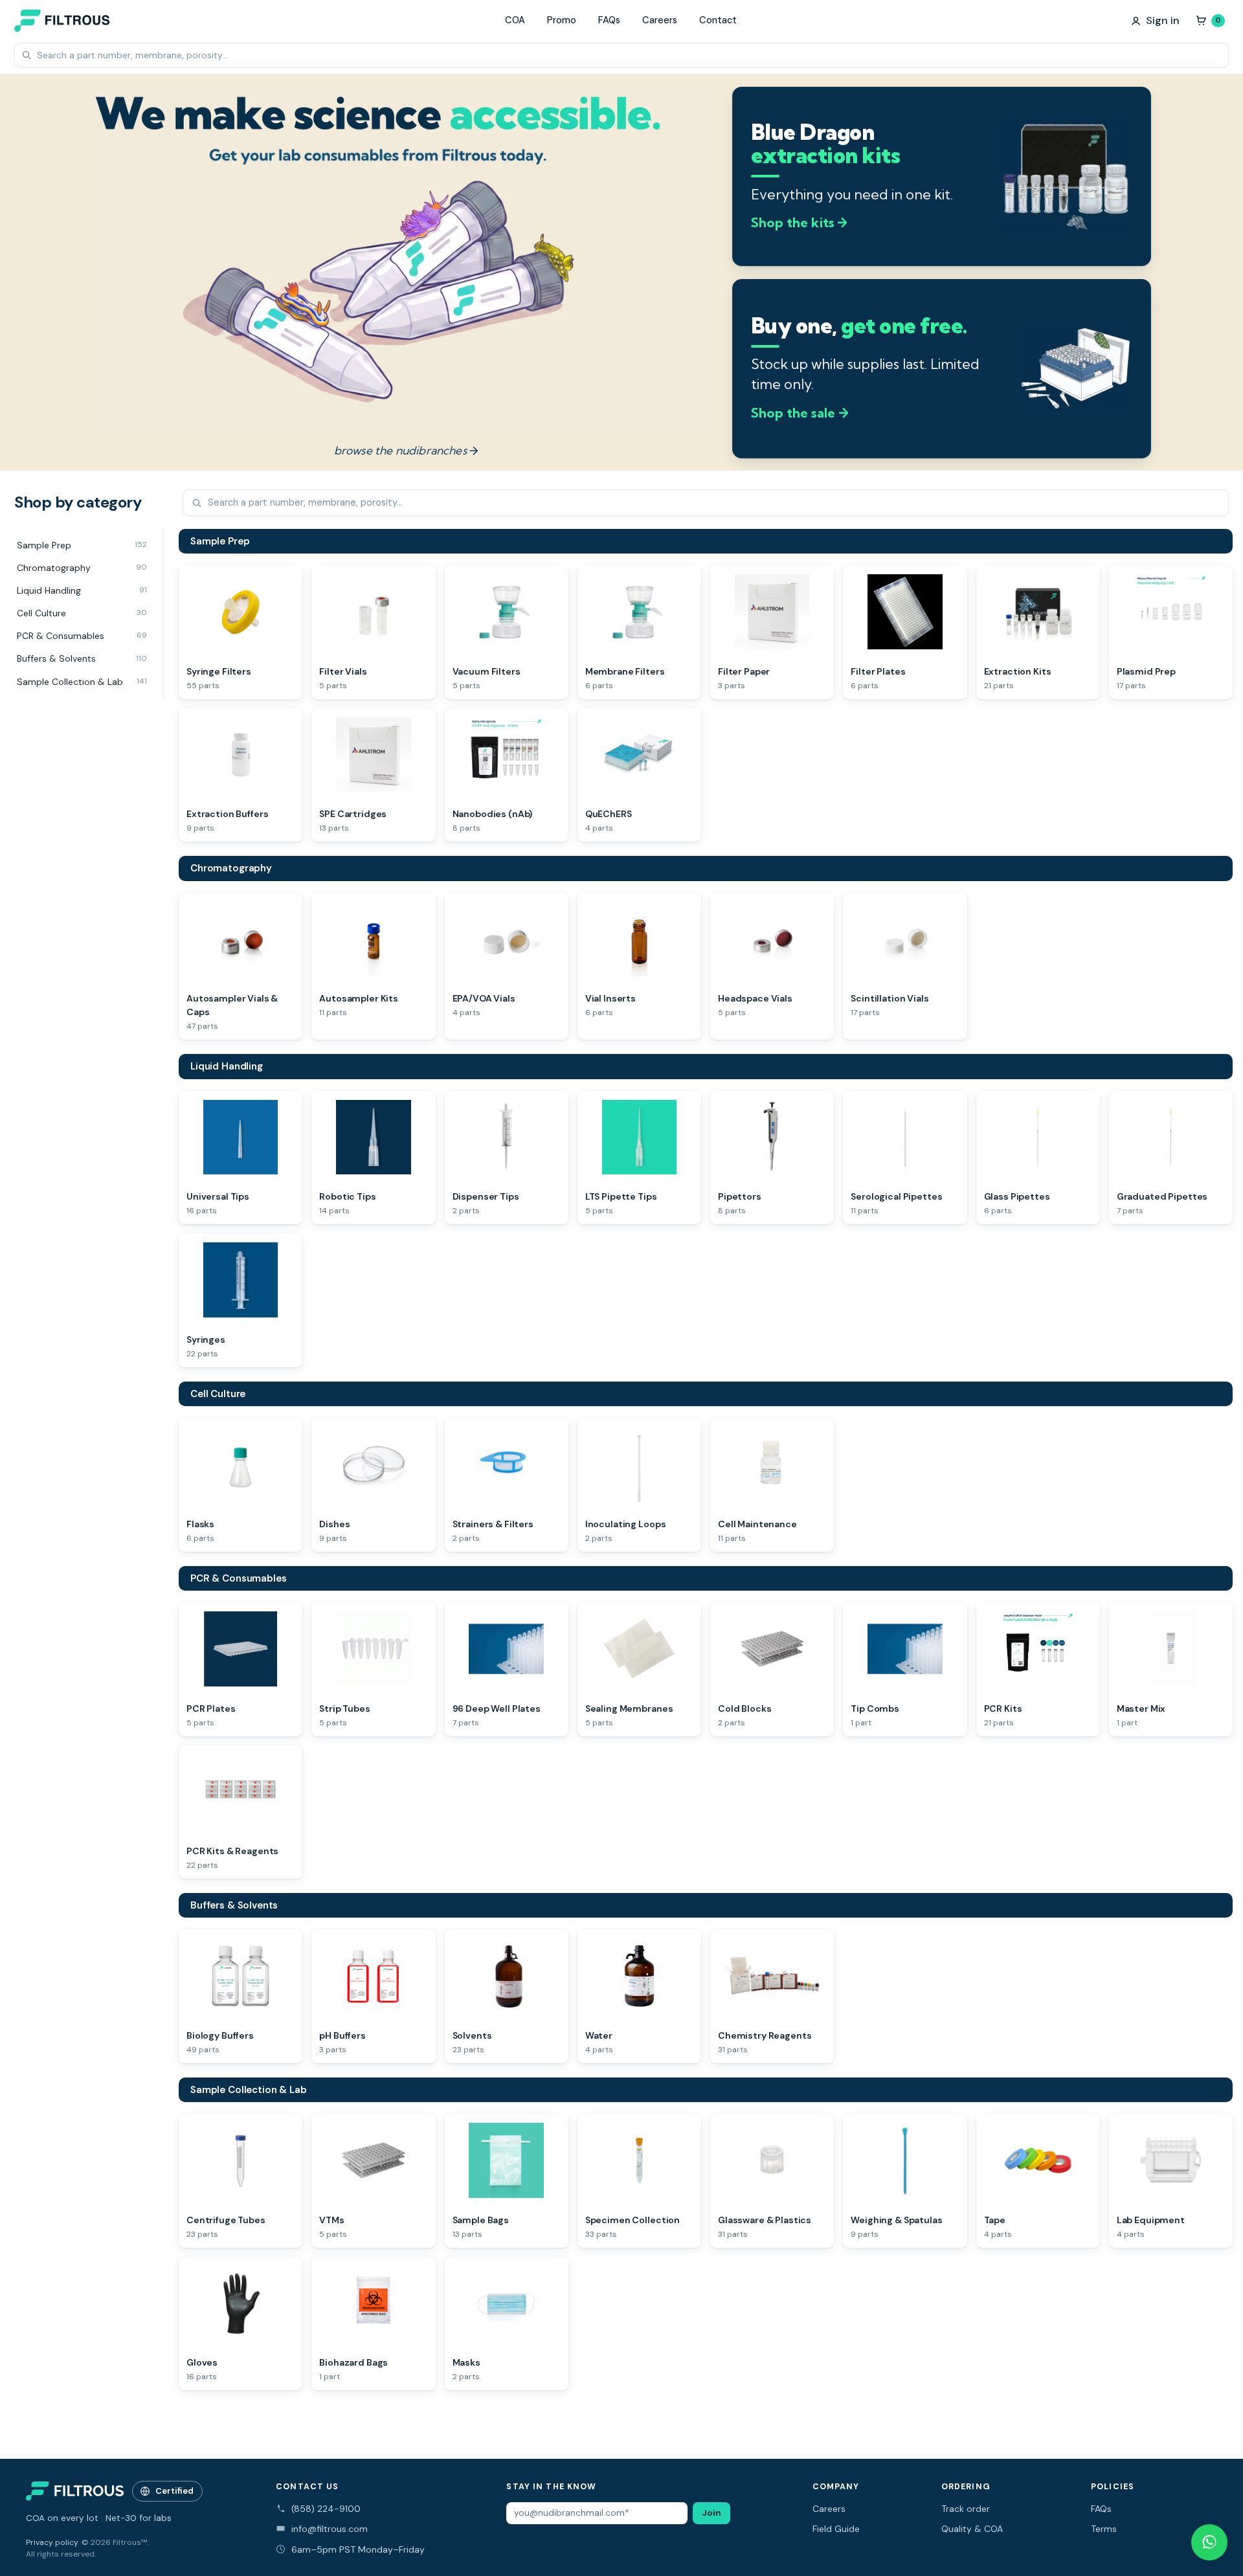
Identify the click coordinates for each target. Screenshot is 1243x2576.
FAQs (609, 20)
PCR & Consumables (238, 1578)
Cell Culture (218, 1394)
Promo (562, 20)
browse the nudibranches (406, 450)
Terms (1104, 2529)
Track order (966, 2509)
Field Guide (836, 2529)
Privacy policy (52, 2542)
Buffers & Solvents (234, 1905)
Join (711, 2513)
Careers (660, 20)
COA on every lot (62, 2518)
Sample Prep (220, 541)
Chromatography (231, 868)
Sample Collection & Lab (249, 2090)
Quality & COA (972, 2529)
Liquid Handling (227, 1066)
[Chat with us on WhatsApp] (1209, 2542)
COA (515, 20)
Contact (718, 20)
